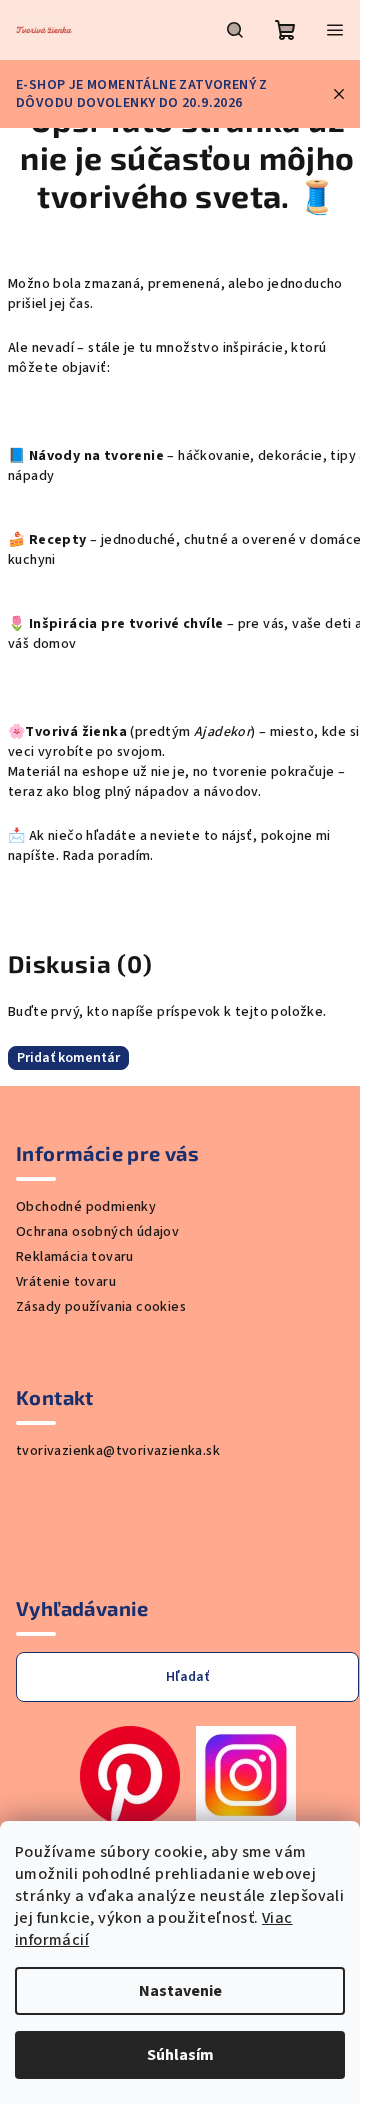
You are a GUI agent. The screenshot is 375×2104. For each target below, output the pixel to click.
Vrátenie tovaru (66, 1282)
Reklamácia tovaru (75, 1257)
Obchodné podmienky (86, 1207)
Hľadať (187, 1677)
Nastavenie (180, 1991)
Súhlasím (180, 2055)
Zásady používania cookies (101, 1307)
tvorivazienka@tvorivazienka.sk (118, 1451)
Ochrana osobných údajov (97, 1232)
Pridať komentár (68, 1058)
